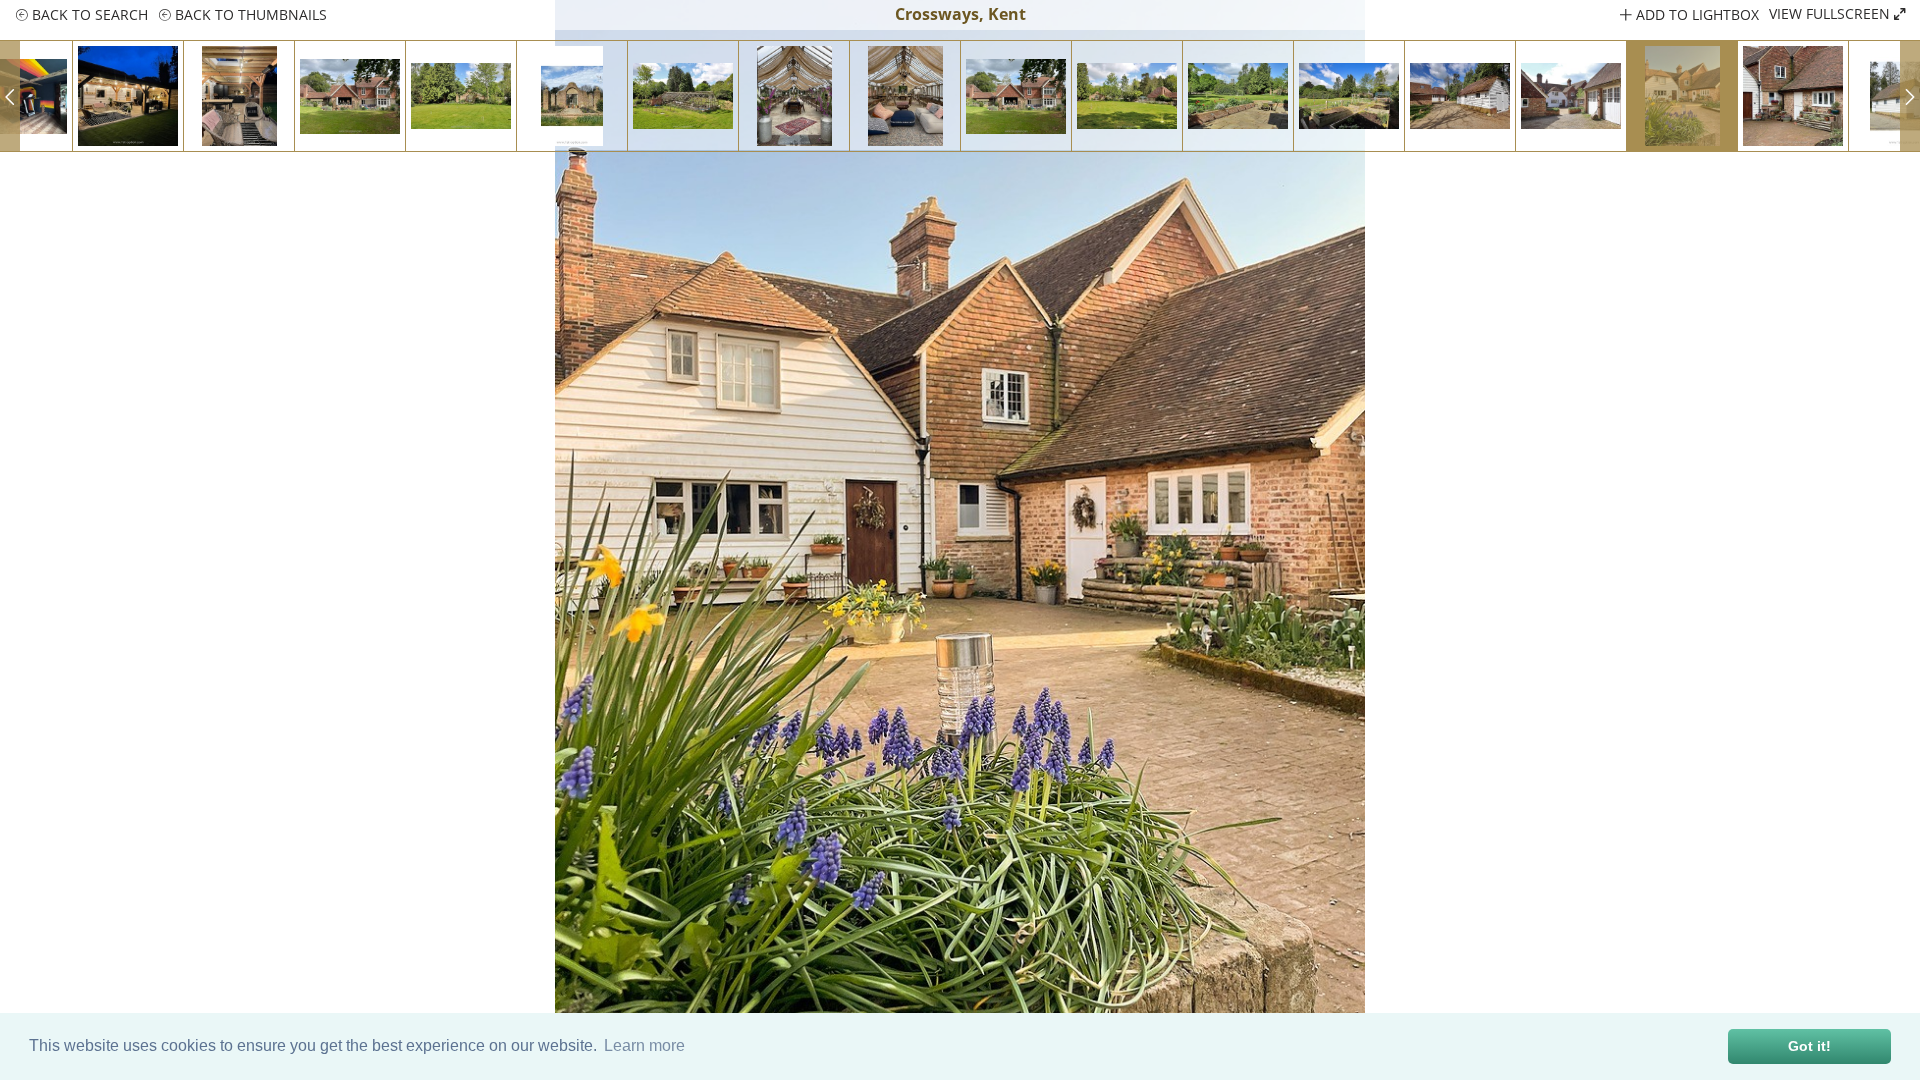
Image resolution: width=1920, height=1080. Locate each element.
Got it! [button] (1809, 1046)
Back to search (88, 14)
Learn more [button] (644, 1045)
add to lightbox (1695, 14)
